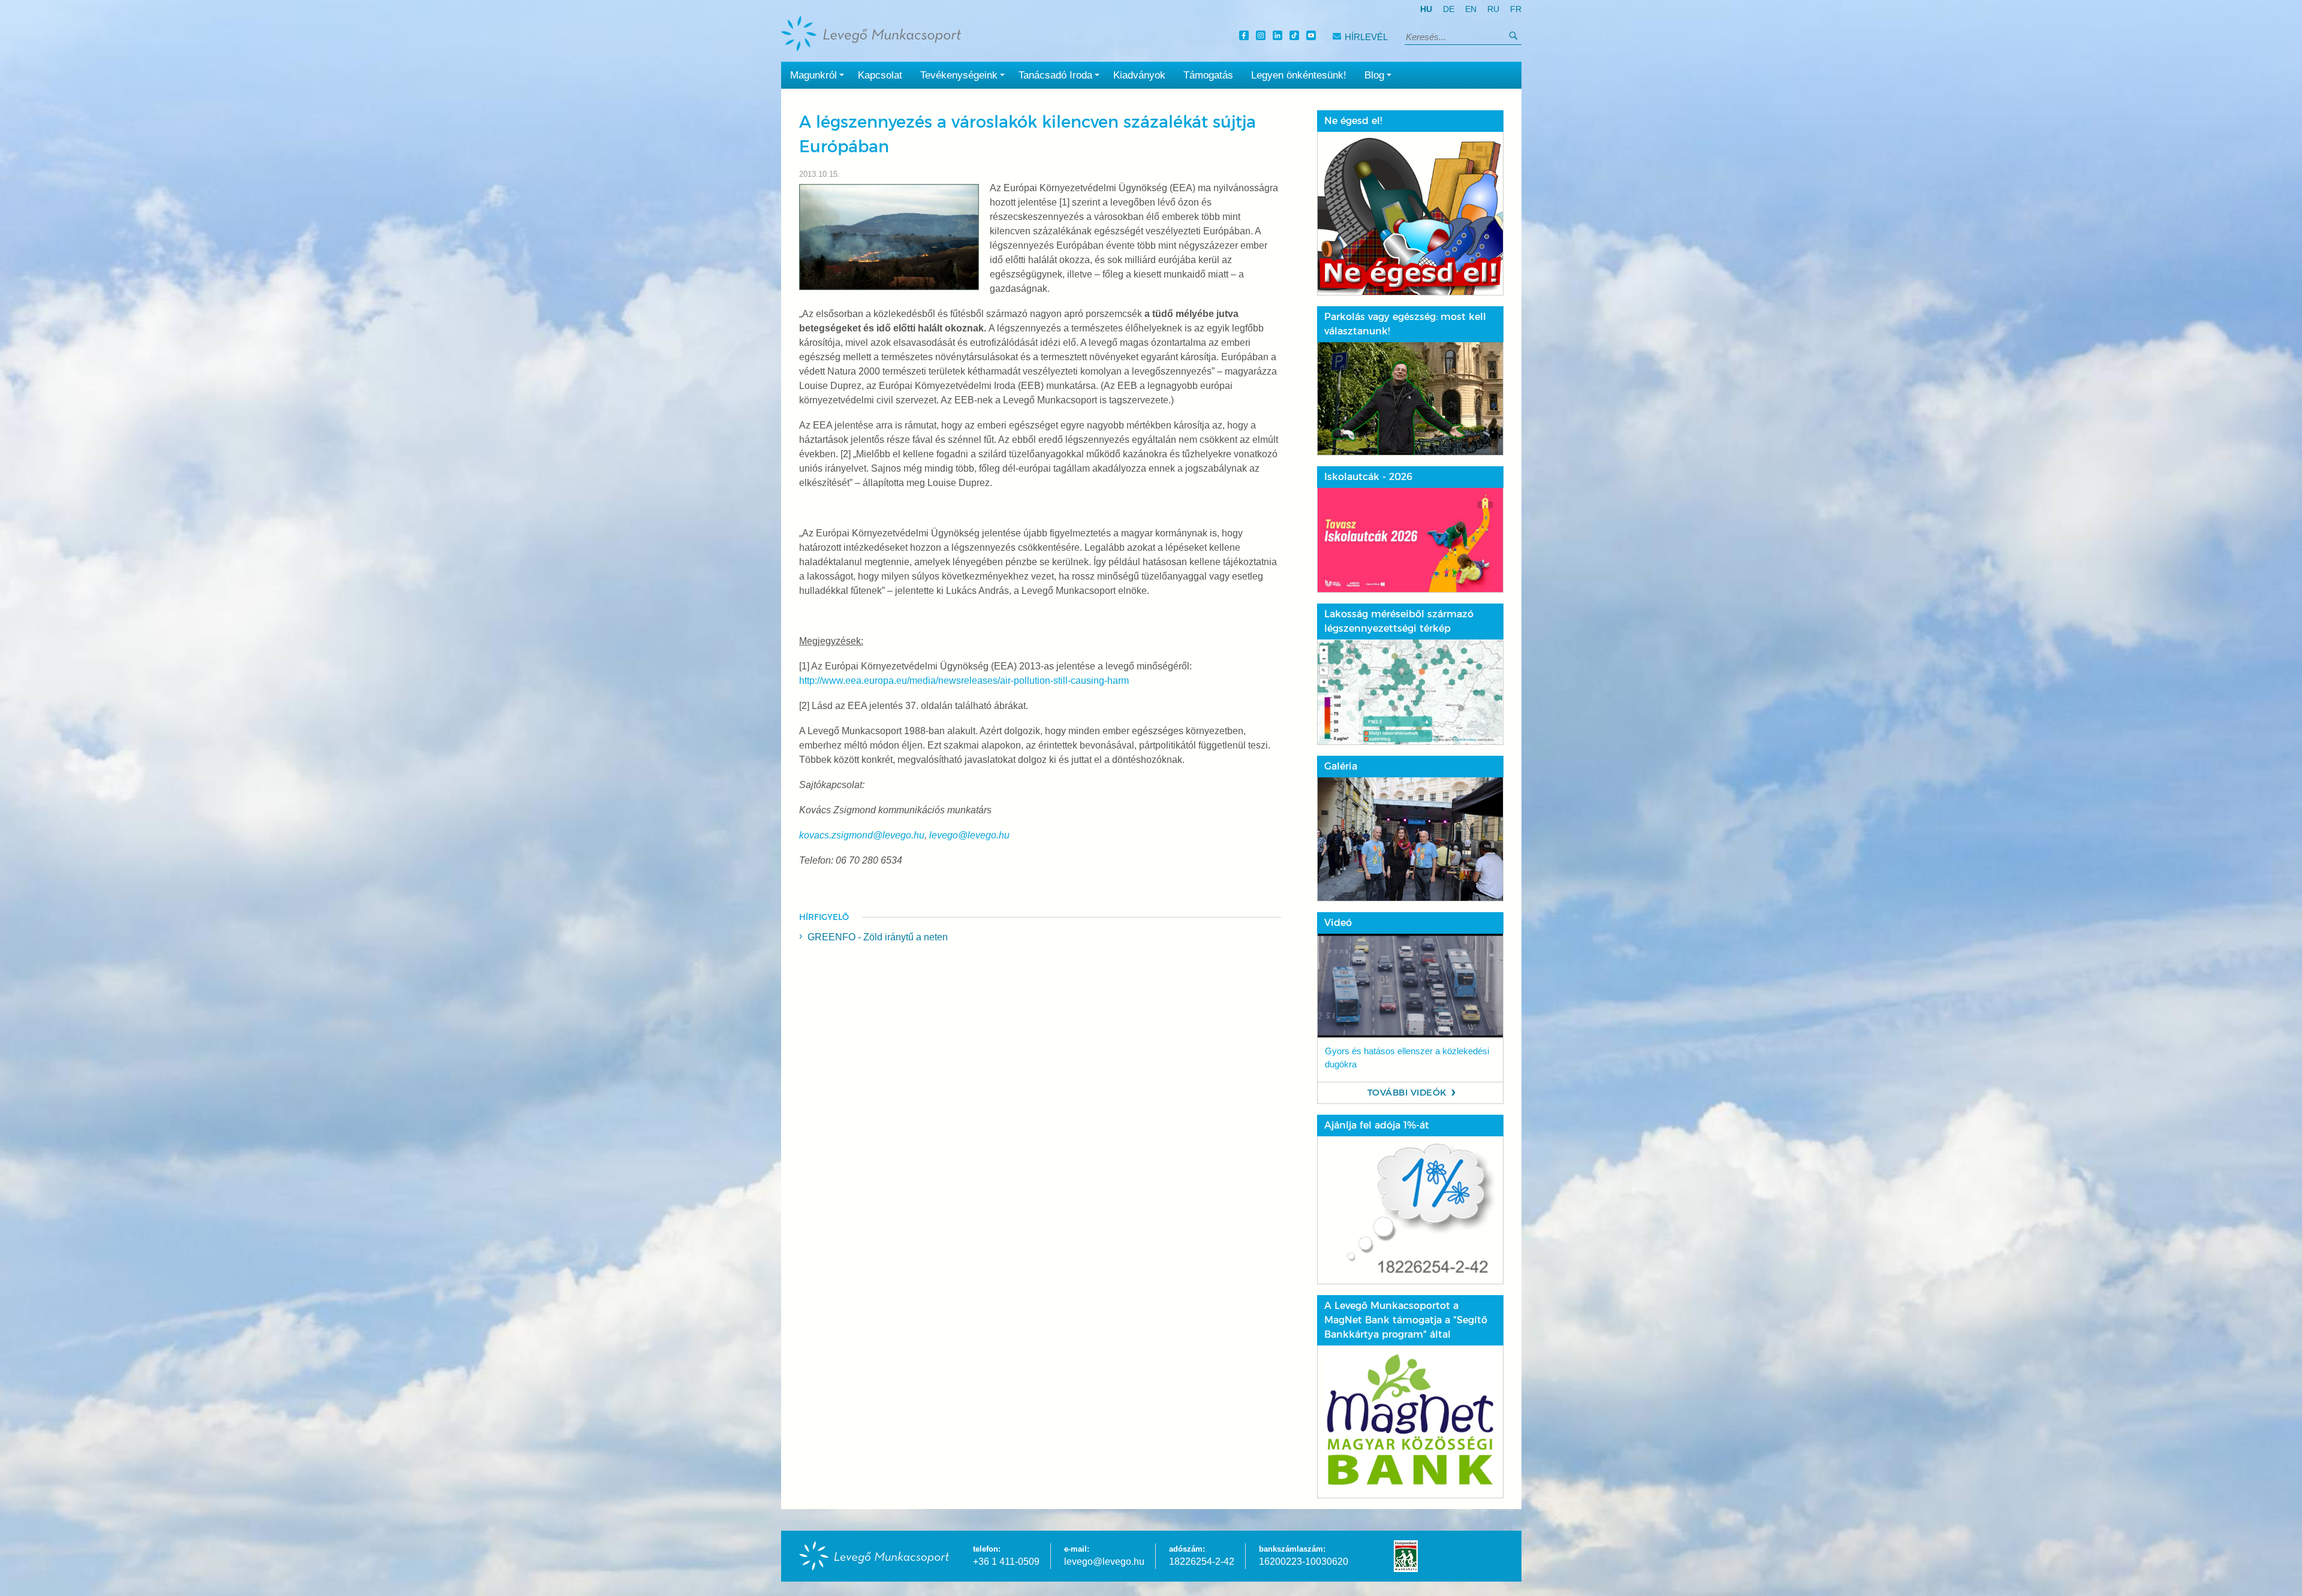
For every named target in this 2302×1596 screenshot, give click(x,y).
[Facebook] (1246, 37)
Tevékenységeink (959, 75)
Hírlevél (1366, 37)
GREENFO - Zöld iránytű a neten (878, 937)
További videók (1407, 1093)
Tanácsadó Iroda (1055, 75)
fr (1516, 9)
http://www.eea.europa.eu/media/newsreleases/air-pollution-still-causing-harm (964, 681)
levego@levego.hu (969, 835)
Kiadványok (1139, 75)
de (1449, 9)
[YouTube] (1313, 37)
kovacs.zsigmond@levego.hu (862, 835)
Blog (1374, 75)
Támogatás (1208, 75)
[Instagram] (1263, 37)
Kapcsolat (880, 75)
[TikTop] (1296, 37)
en (1471, 9)
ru (1493, 9)
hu (1426, 9)
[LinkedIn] (1279, 37)
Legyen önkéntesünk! (1299, 75)
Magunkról (813, 75)
